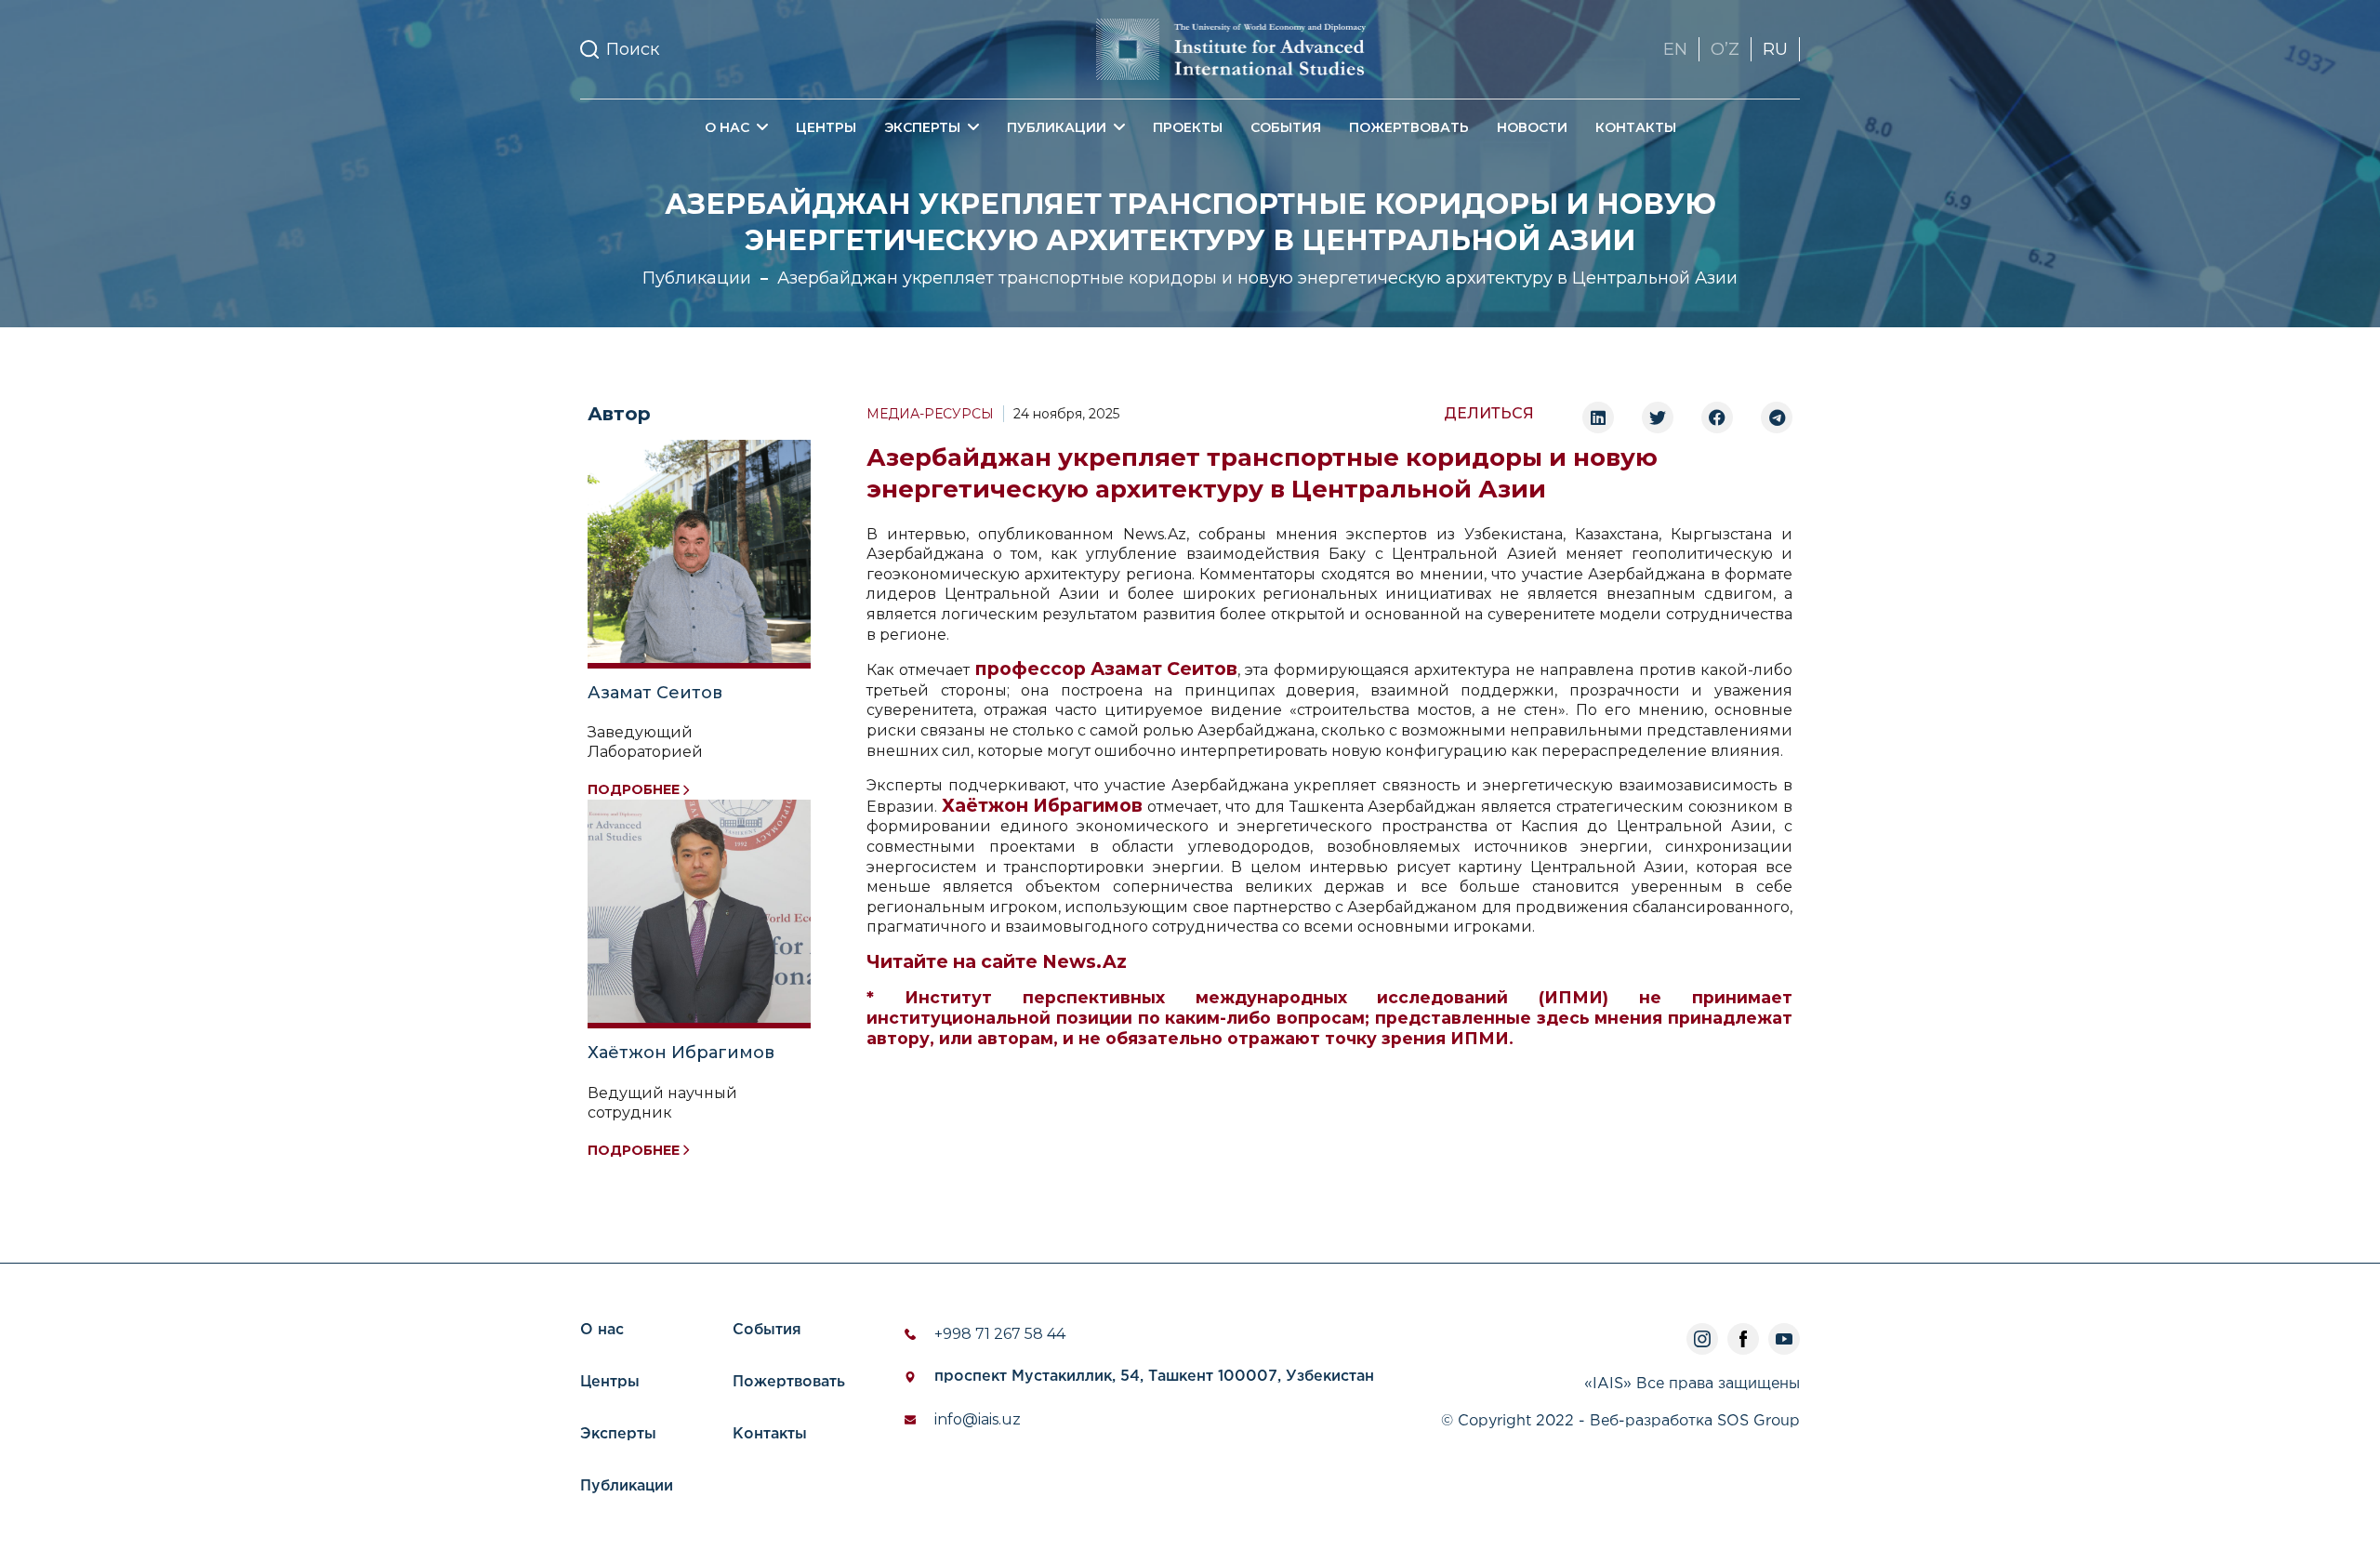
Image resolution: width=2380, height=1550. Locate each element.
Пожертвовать (1409, 127)
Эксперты (618, 1434)
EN (1675, 49)
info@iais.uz (978, 1419)
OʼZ (1725, 49)
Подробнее (634, 789)
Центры (826, 127)
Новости (1532, 127)
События (1286, 127)
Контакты (1636, 127)
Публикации (697, 278)
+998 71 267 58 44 (1000, 1334)
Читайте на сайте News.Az (997, 962)
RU (1775, 49)
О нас (602, 1330)
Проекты (1188, 127)
